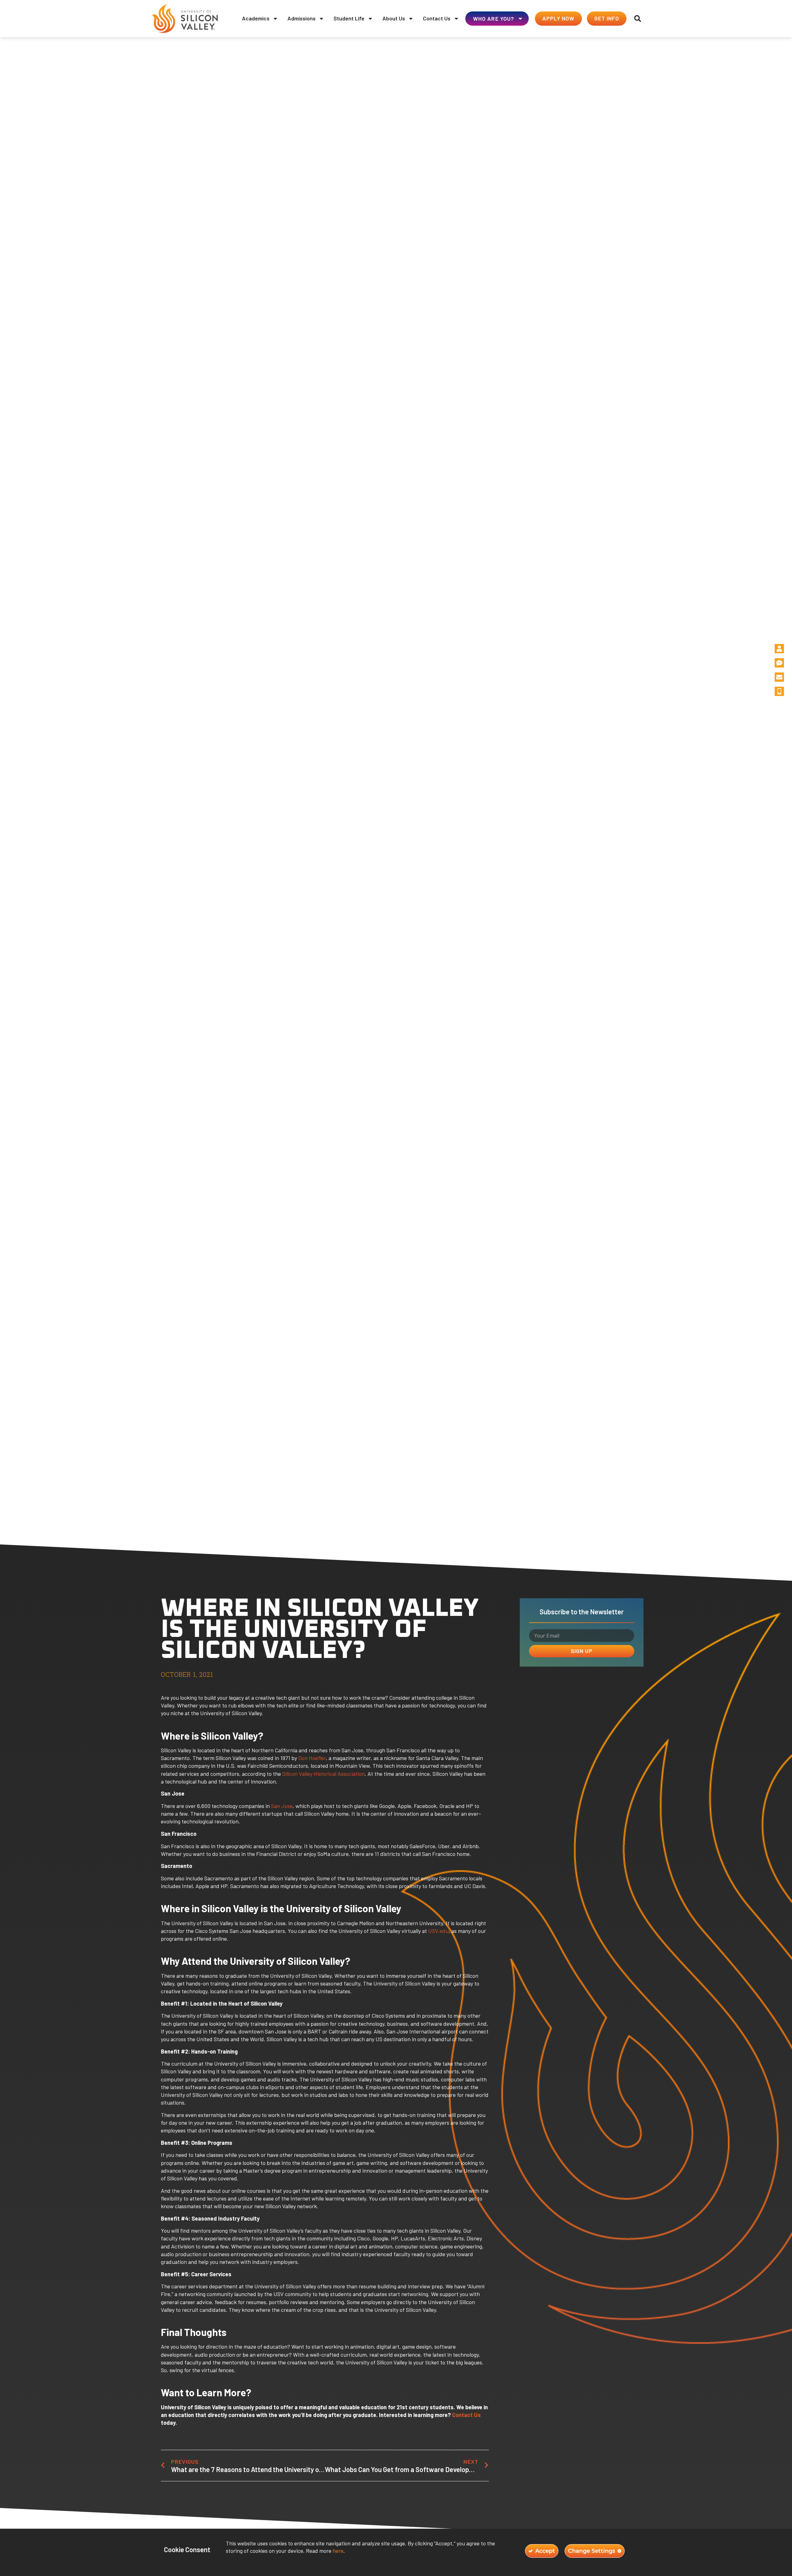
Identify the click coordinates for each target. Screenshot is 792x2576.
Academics (256, 18)
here (338, 2551)
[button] (638, 19)
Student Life (349, 18)
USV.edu (438, 1931)
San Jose (282, 1806)
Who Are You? (494, 19)
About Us (394, 18)
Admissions (301, 18)
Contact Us (437, 18)
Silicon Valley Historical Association (323, 1774)
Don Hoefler (312, 1758)
